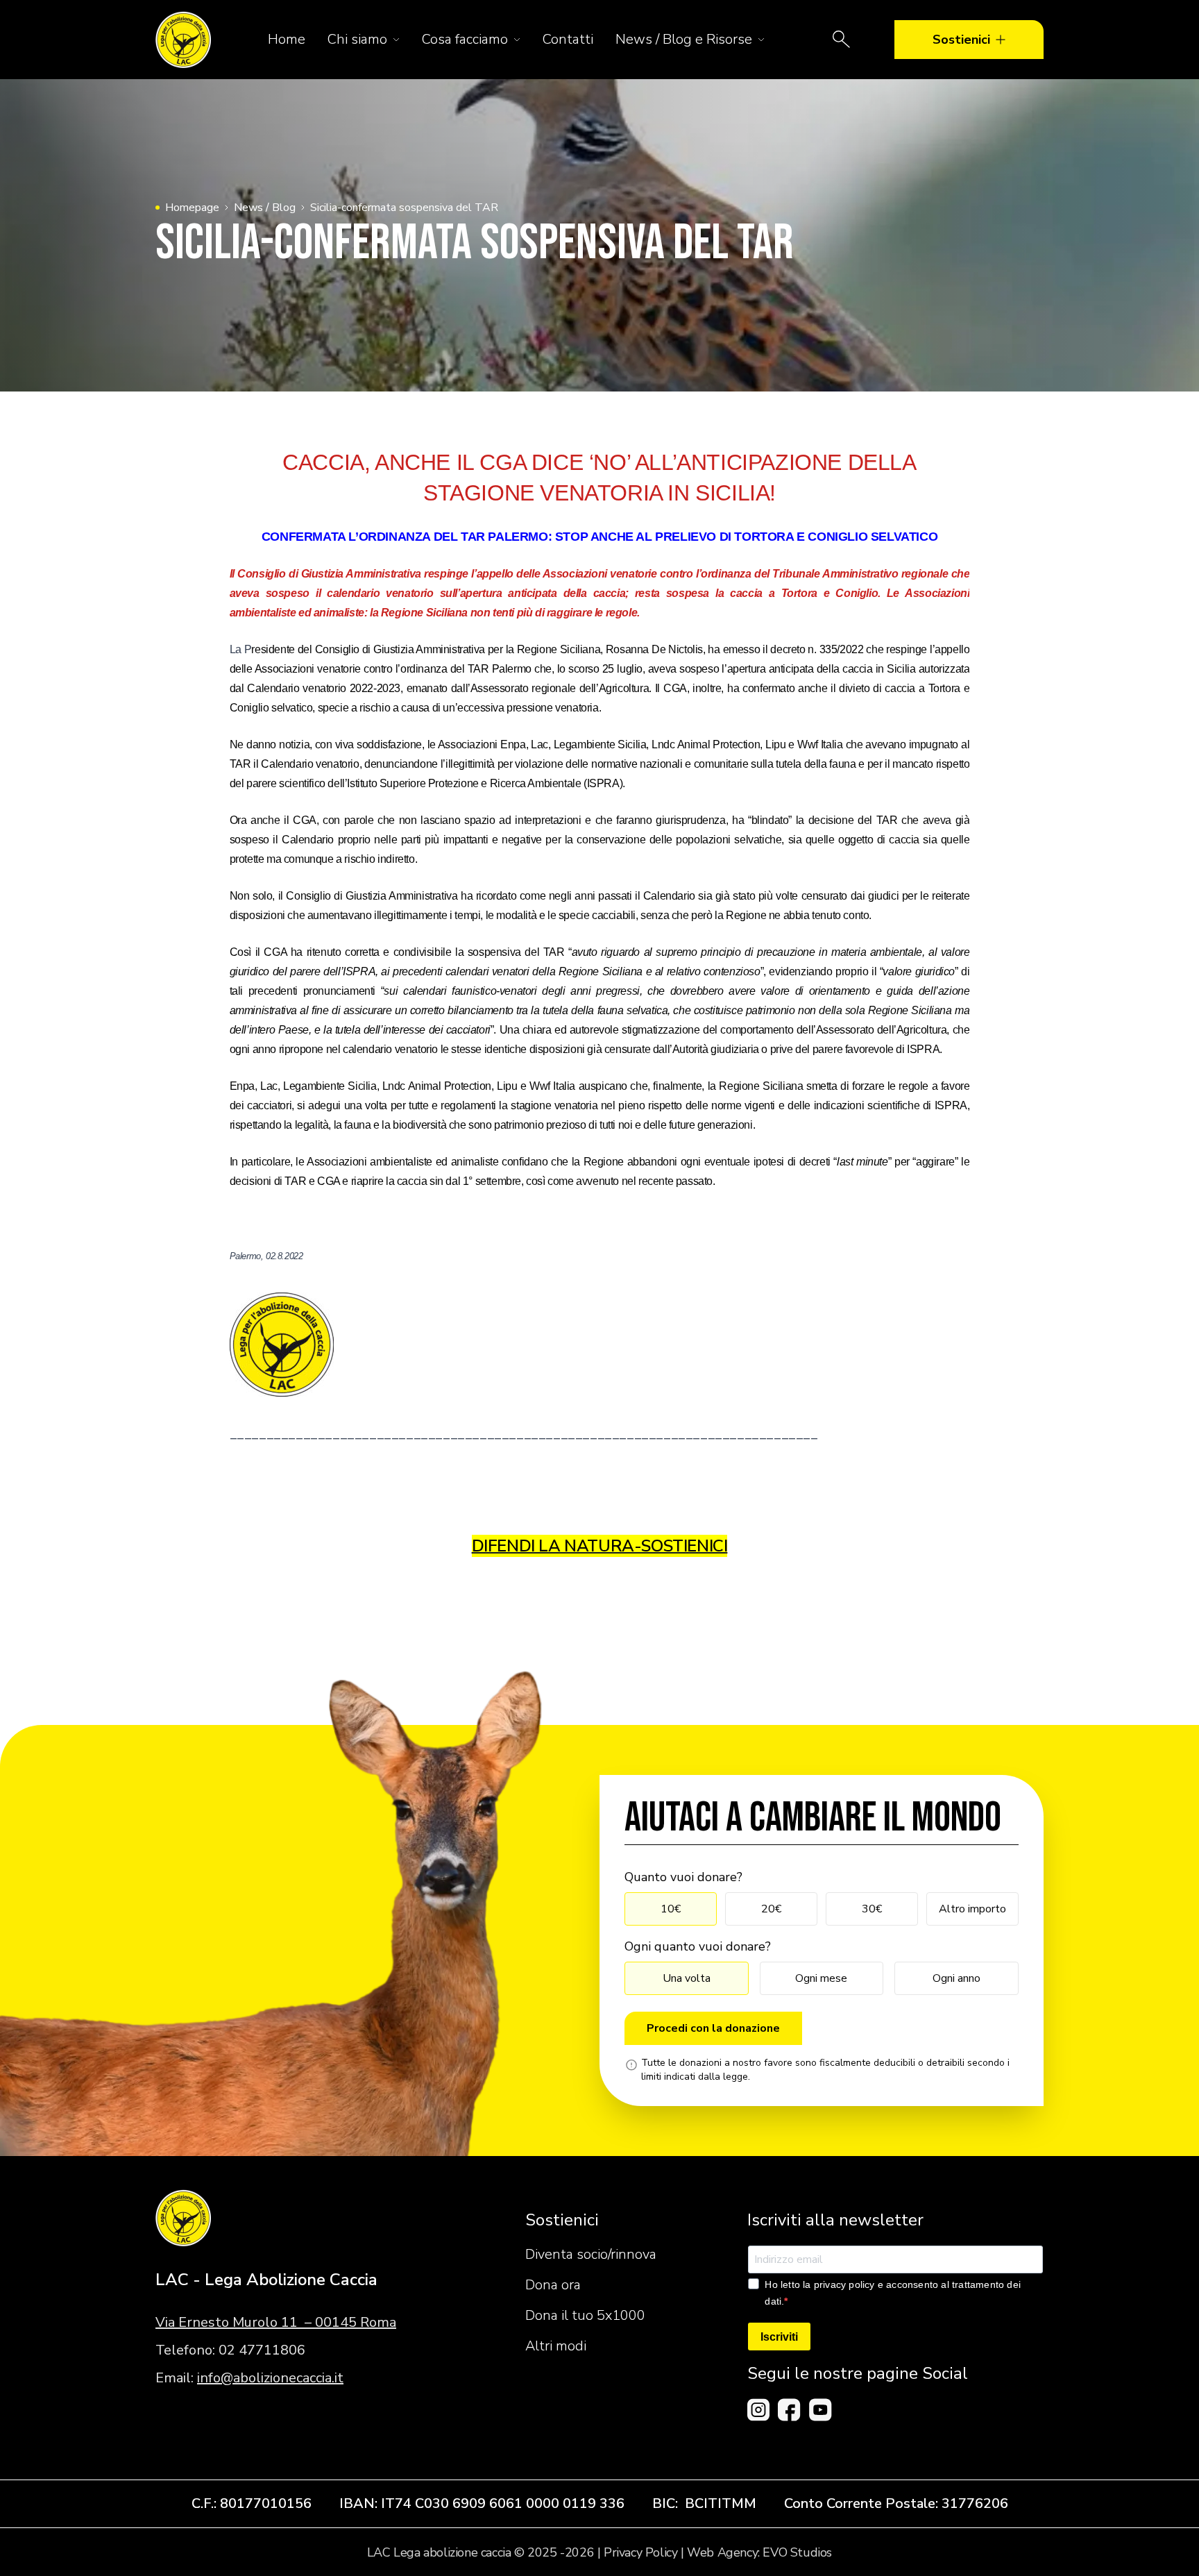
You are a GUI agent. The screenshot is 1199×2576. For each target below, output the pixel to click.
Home (287, 39)
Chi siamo (357, 39)
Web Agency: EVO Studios (759, 2552)
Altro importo (972, 1909)
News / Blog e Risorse (684, 39)
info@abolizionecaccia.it (270, 2378)
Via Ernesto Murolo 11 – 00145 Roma (276, 2322)
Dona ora (553, 2285)
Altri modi (556, 2346)
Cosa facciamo (465, 39)
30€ (872, 1909)
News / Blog (265, 208)
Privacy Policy (640, 2552)
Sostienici (961, 40)
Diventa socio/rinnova (591, 2254)
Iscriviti (779, 2337)
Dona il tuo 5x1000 (585, 2315)
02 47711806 (262, 2350)
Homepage (192, 208)
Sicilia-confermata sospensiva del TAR (404, 208)
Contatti (568, 39)
